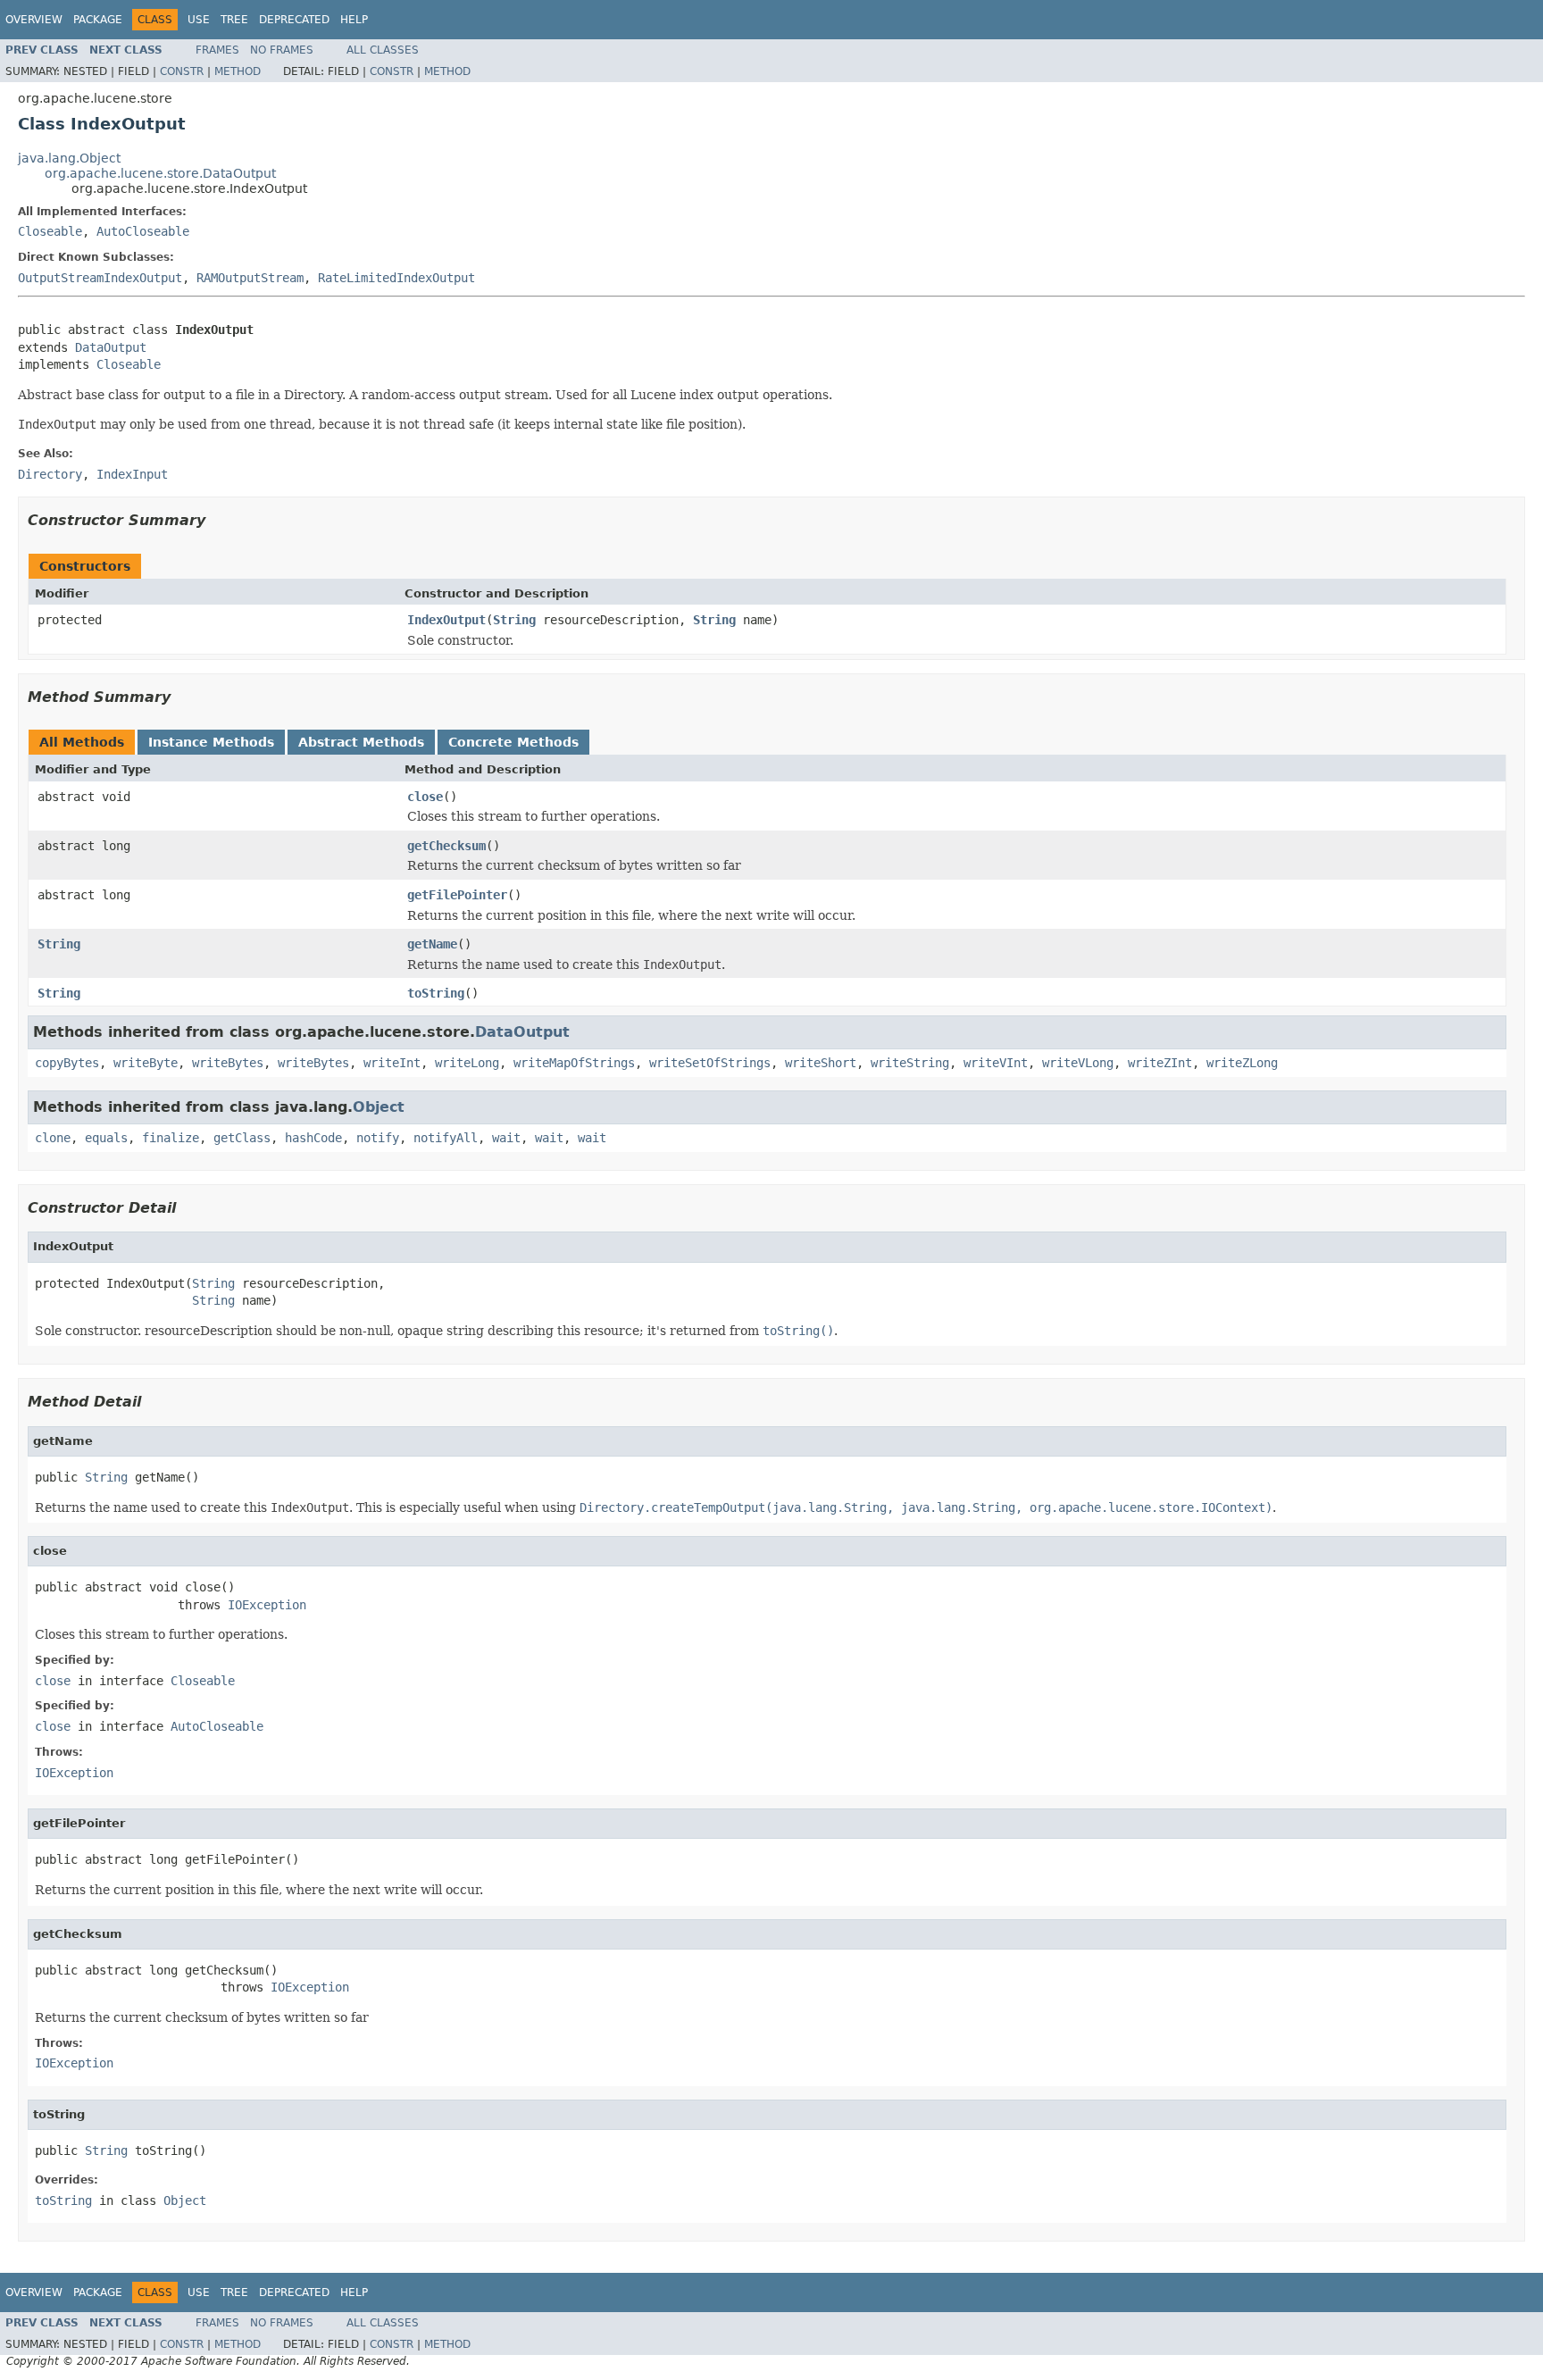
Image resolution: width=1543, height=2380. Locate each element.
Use (199, 20)
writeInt (392, 1063)
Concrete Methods (513, 742)
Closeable (50, 231)
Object (379, 1107)
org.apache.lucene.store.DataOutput (160, 173)
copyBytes (67, 1063)
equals (106, 1138)
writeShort (821, 1063)
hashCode (313, 1138)
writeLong (467, 1063)
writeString (910, 1063)
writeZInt (1160, 1063)
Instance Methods (211, 742)
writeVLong (1078, 1063)
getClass (242, 1138)
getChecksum (446, 846)
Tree (234, 20)
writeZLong (1242, 1063)
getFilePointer (457, 895)
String (514, 620)
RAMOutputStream (250, 278)
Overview (34, 20)
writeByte (146, 1063)
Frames (217, 50)
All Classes (383, 50)
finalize (171, 1138)
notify (378, 1138)
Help (354, 20)
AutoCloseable (143, 231)
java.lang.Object (69, 158)
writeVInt (996, 1063)
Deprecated (294, 20)
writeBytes (228, 1063)
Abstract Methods (361, 742)
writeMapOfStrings (574, 1063)
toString (436, 993)
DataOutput (111, 347)
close (425, 797)
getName (432, 944)
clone (53, 1138)
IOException (267, 1605)
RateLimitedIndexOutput (396, 278)
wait (506, 1138)
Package (98, 20)
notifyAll (446, 1138)
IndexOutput (446, 620)
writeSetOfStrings (710, 1063)
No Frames (282, 50)
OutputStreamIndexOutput (100, 278)
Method (238, 71)
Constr (182, 71)
